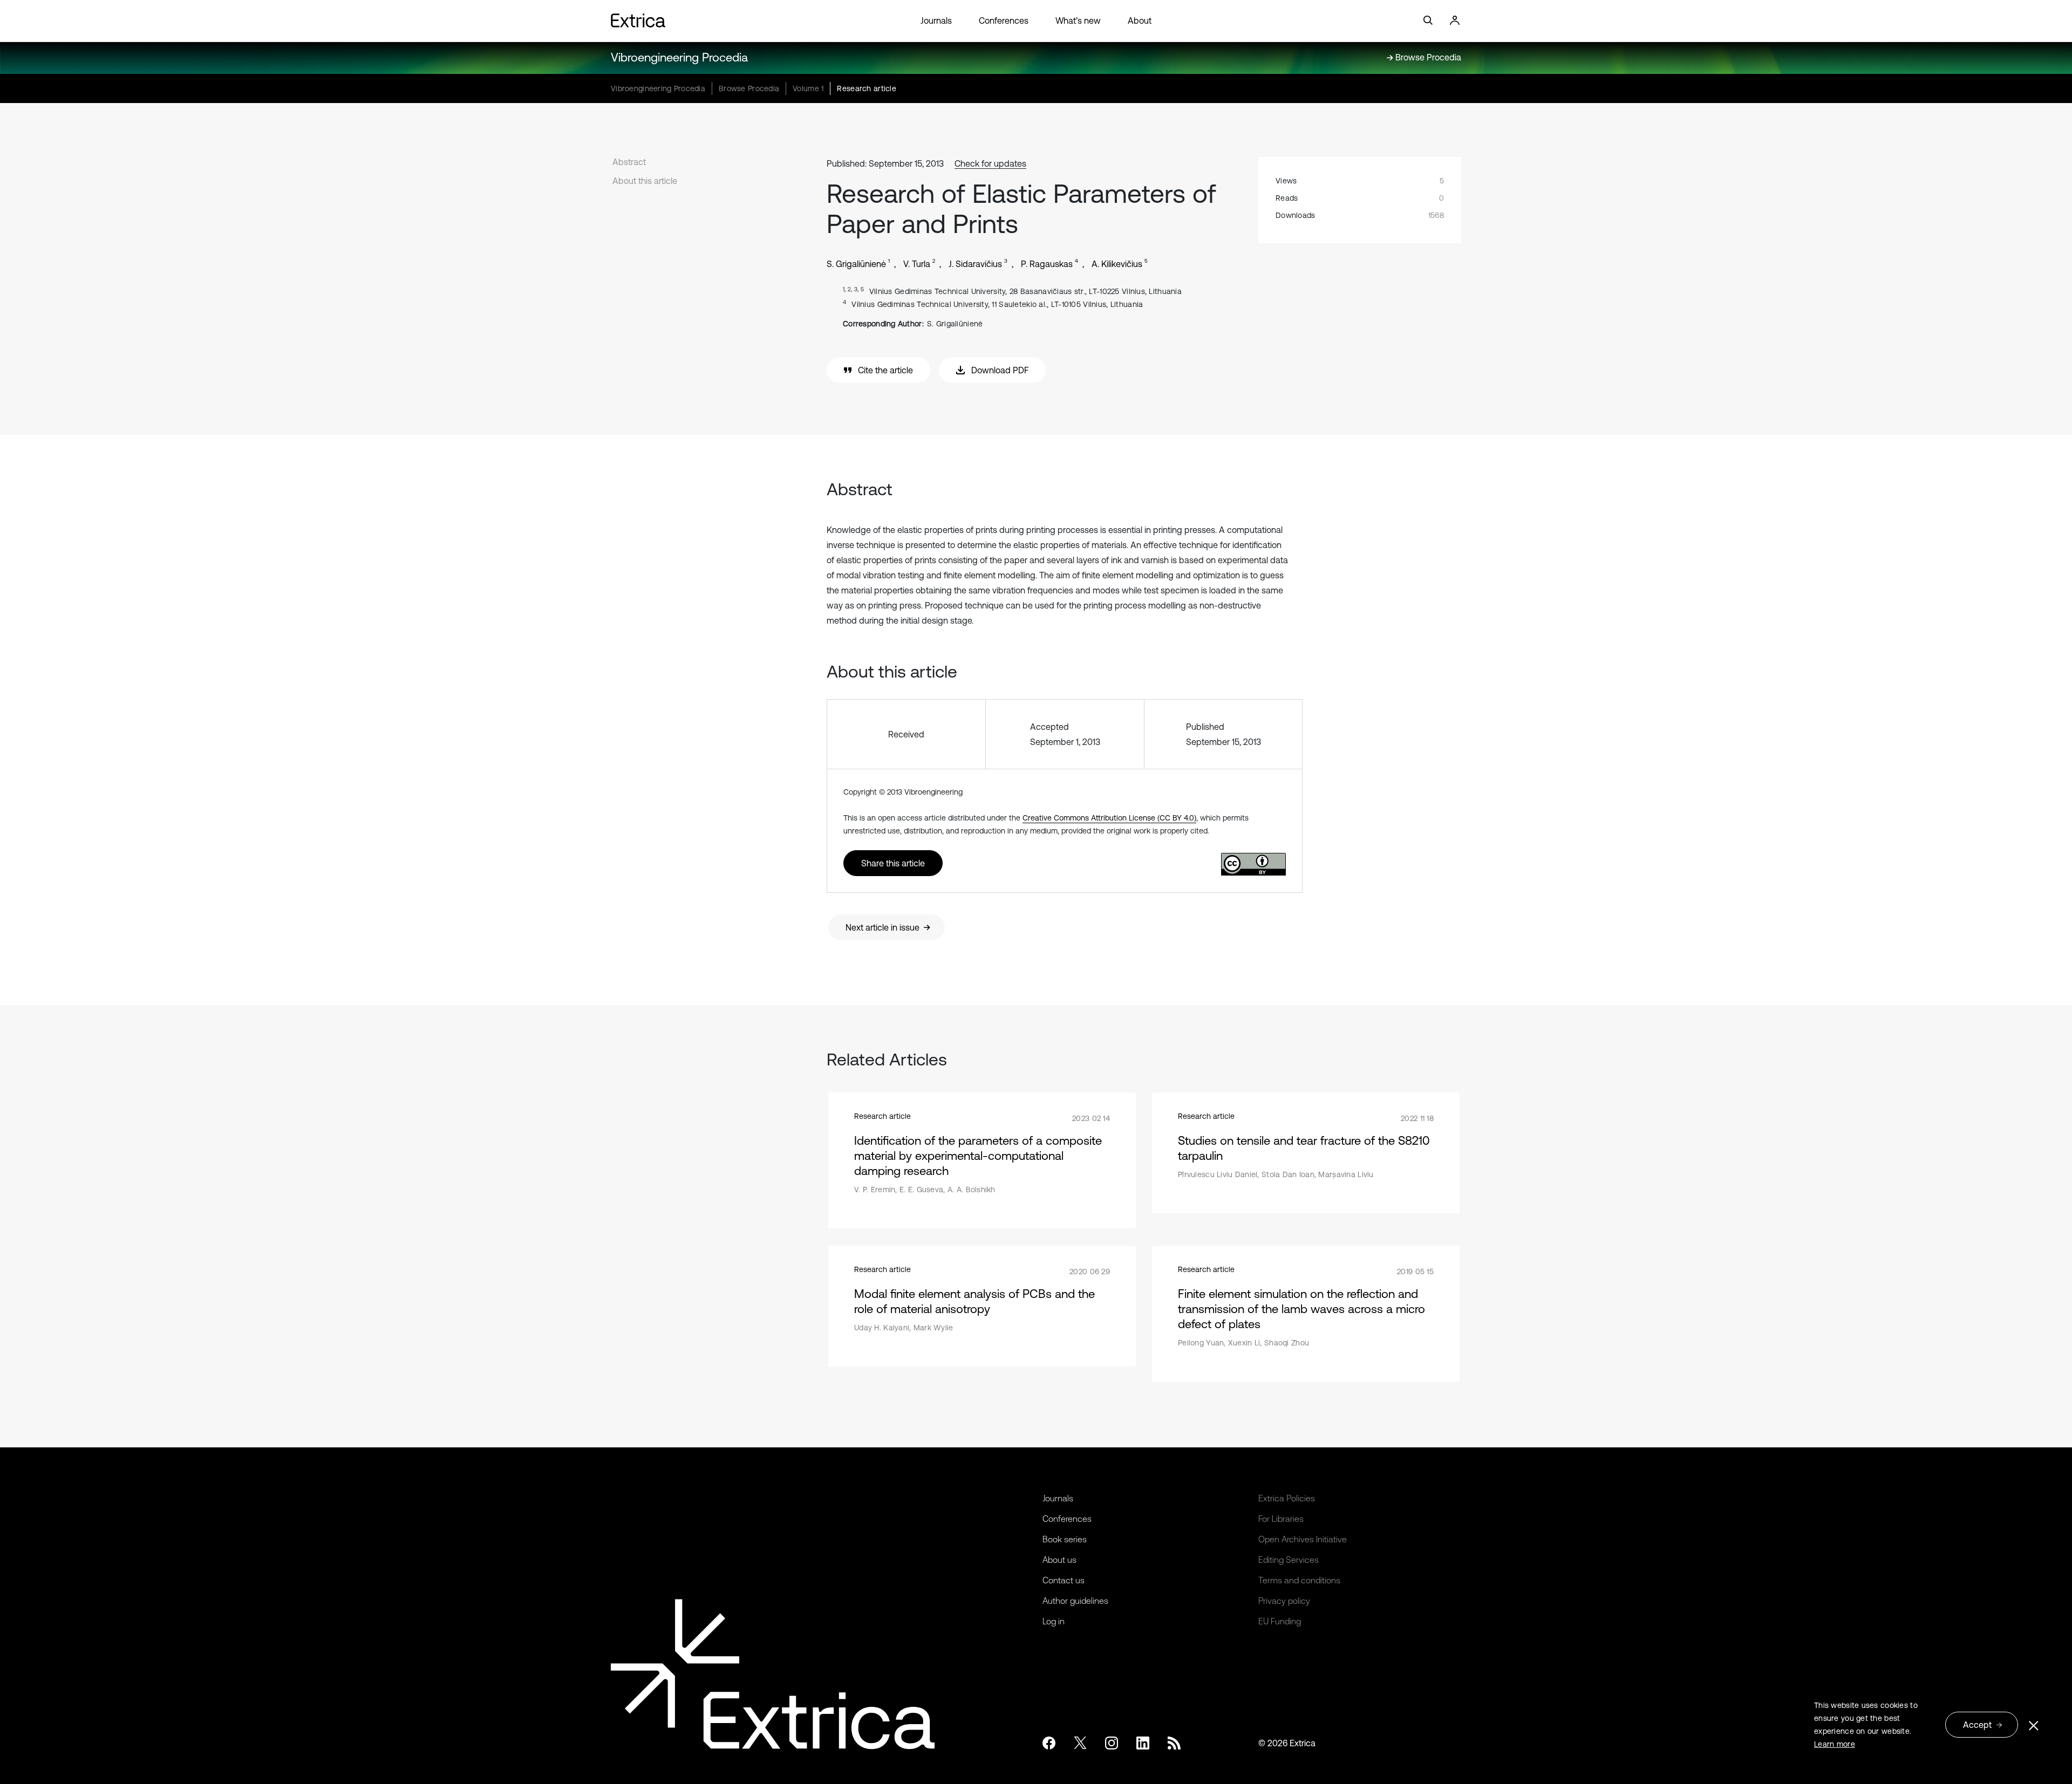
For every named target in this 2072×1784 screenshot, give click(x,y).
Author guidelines (1075, 1601)
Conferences (1004, 20)
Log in (1054, 1621)
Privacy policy (1284, 1601)
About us (1059, 1560)
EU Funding (1280, 1621)
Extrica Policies (1287, 1498)
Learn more (1835, 1744)
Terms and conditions (1299, 1580)
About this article (645, 181)
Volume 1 (808, 88)
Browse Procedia (749, 88)
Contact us (1064, 1580)
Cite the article (885, 370)
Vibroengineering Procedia (679, 57)
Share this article (893, 863)
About (1140, 20)
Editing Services (1289, 1560)
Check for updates (990, 163)
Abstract (629, 162)
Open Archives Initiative (1303, 1539)
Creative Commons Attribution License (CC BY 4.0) (1109, 818)
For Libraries (1281, 1519)
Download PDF (1000, 370)
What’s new (1078, 20)
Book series (1065, 1539)
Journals (936, 20)
